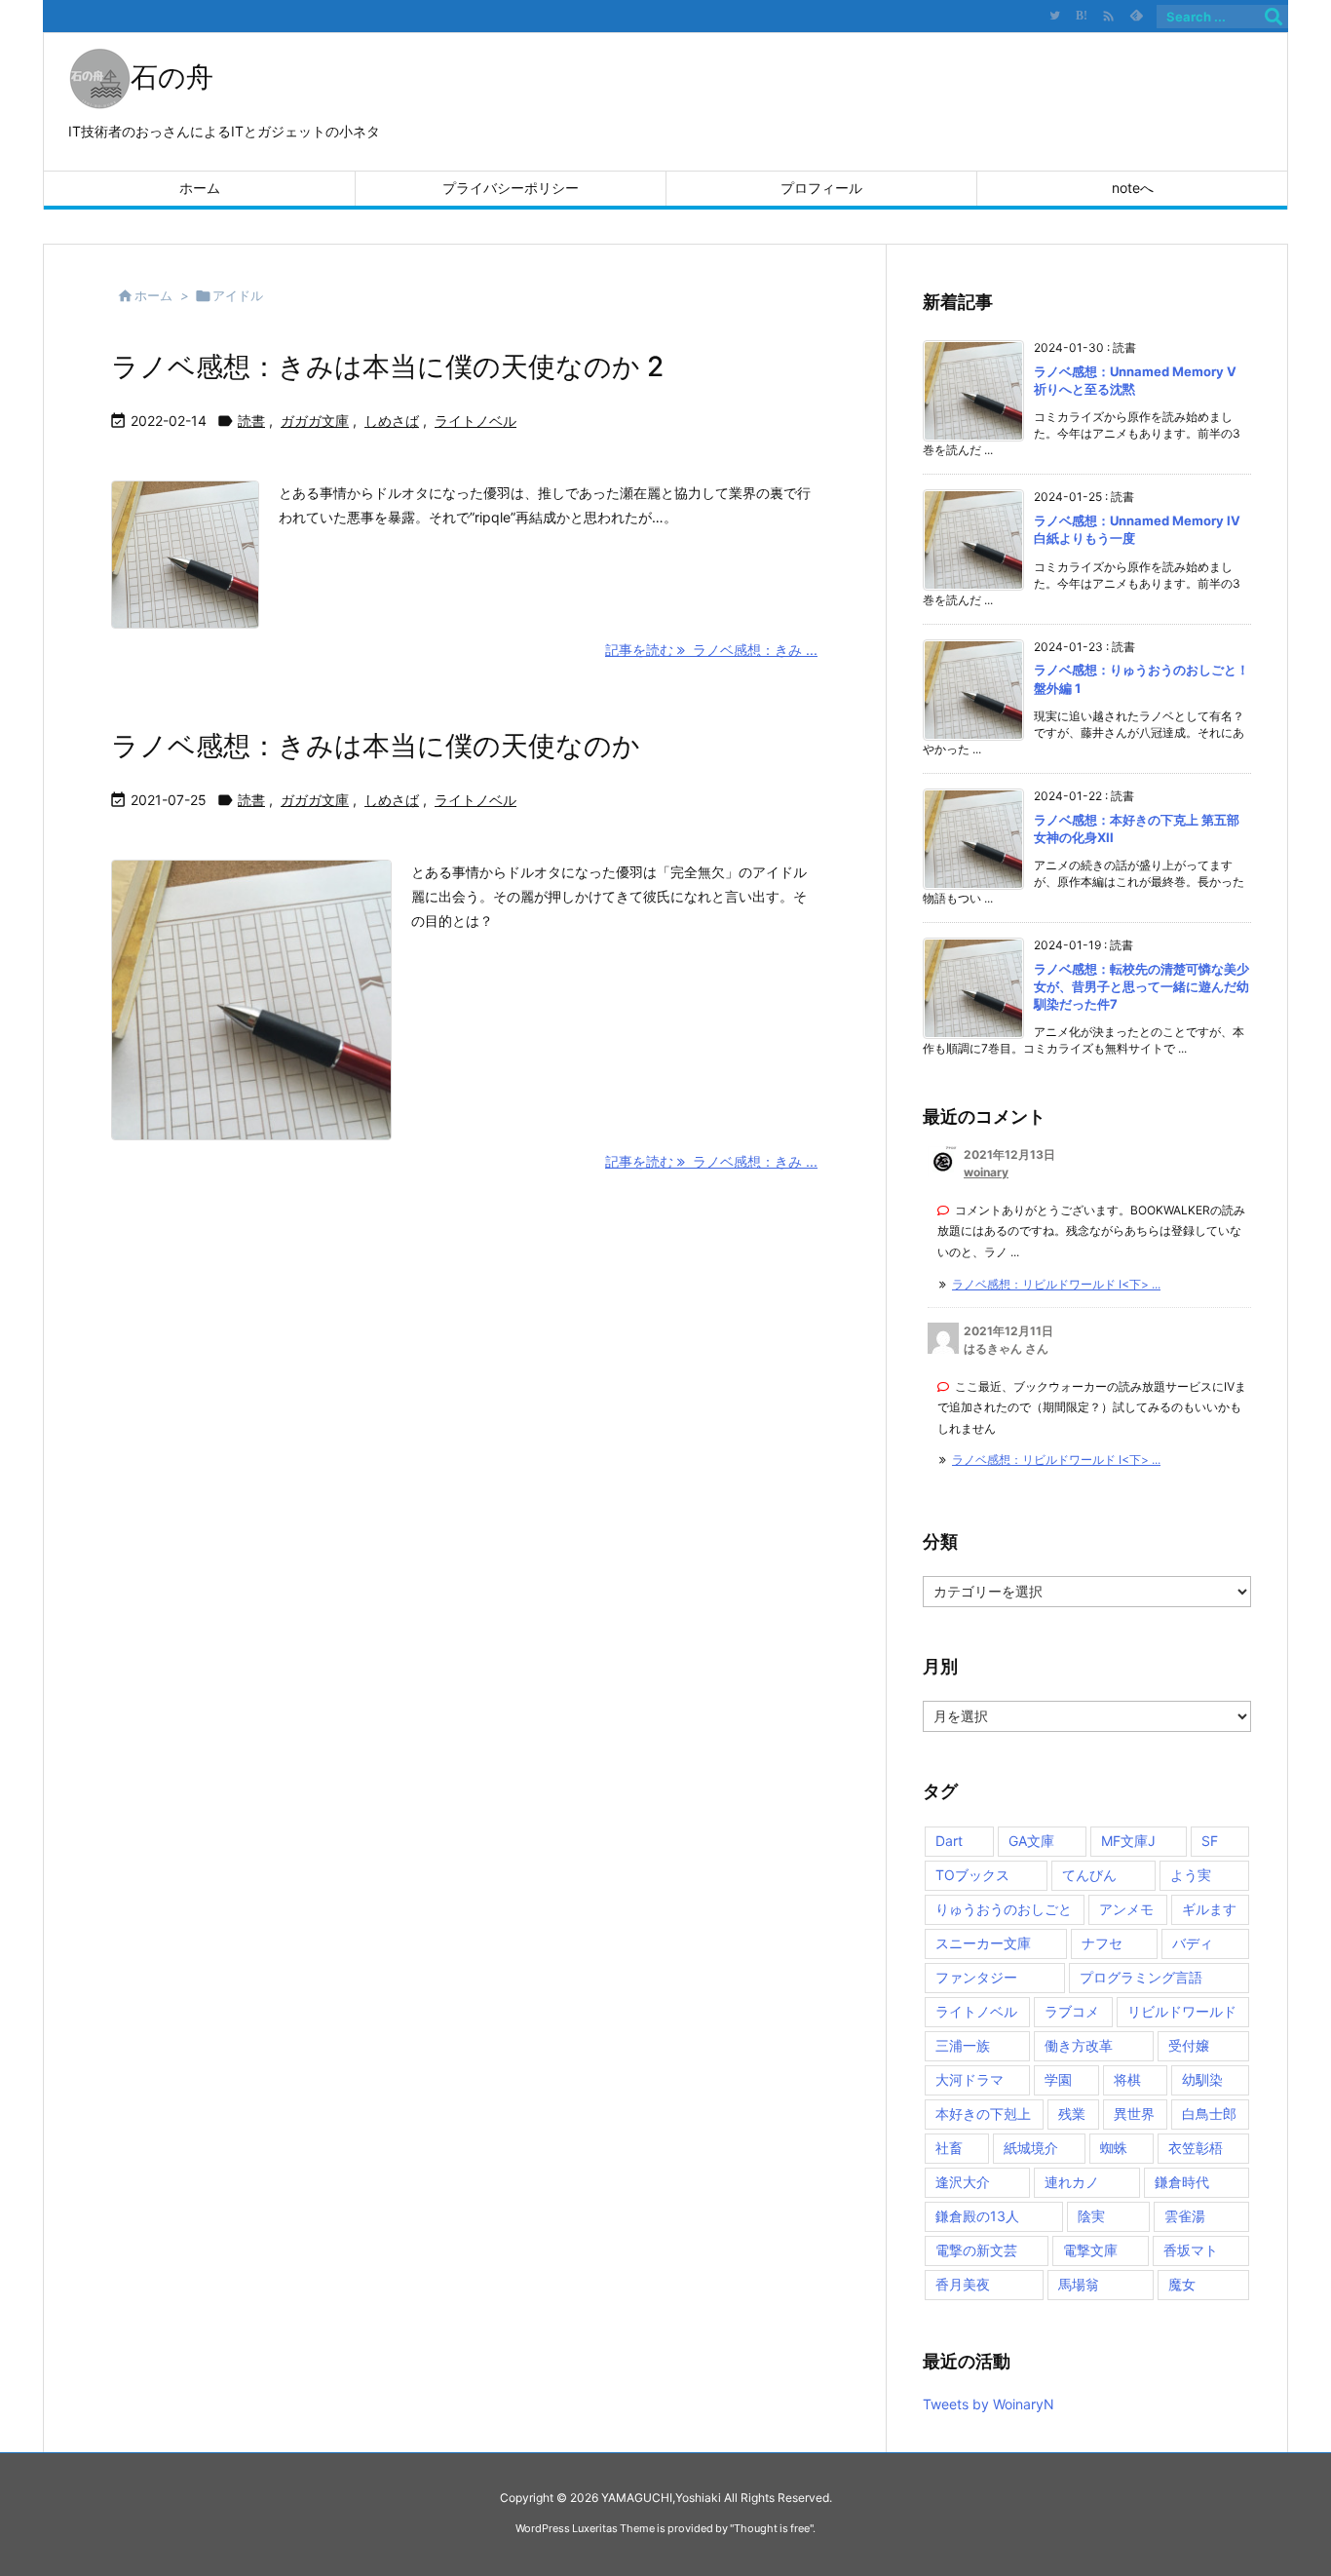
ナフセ (1102, 1943)
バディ (1193, 1943)
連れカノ (1072, 2182)
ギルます (1209, 1909)
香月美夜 (963, 2284)
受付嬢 (1189, 2045)
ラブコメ (1072, 2011)
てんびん (1089, 1875)
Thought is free (772, 2528)
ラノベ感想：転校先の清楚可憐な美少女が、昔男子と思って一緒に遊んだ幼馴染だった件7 (1141, 986)
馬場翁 (1079, 2284)
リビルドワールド (1182, 2011)
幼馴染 (1202, 2079)
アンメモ (1126, 1909)
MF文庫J (1128, 1841)
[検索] (1274, 17)
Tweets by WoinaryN (989, 2404)
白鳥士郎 (1209, 2114)
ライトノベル (475, 421)
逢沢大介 (963, 2182)
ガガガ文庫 (315, 421)
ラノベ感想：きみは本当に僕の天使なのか (376, 746)
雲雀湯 (1185, 2216)
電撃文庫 (1090, 2250)
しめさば (392, 421)
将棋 (1127, 2079)
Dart (949, 1841)
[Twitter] (1054, 16)
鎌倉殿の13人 (977, 2216)
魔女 (1182, 2284)
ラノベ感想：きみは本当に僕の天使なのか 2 (387, 366)
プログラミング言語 (1141, 1977)
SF (1210, 1841)
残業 (1072, 2114)
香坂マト (1191, 2250)
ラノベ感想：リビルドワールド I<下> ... (1056, 1284)
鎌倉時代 (1182, 2182)
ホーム (153, 295)
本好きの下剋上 (983, 2114)
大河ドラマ (970, 2079)
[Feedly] (1136, 16)
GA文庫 (1031, 1841)
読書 (251, 421)
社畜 (949, 2148)
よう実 (1191, 1875)
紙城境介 (1031, 2148)
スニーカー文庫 (983, 1943)
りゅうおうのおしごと (1004, 1909)
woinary (986, 1172)
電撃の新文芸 (976, 2250)
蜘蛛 (1114, 2148)
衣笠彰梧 (1196, 2148)
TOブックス (972, 1875)
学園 (1058, 2079)
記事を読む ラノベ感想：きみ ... (711, 650)
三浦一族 (963, 2045)
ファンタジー (976, 1977)
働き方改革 (1079, 2045)
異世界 (1134, 2114)
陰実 (1091, 2216)
